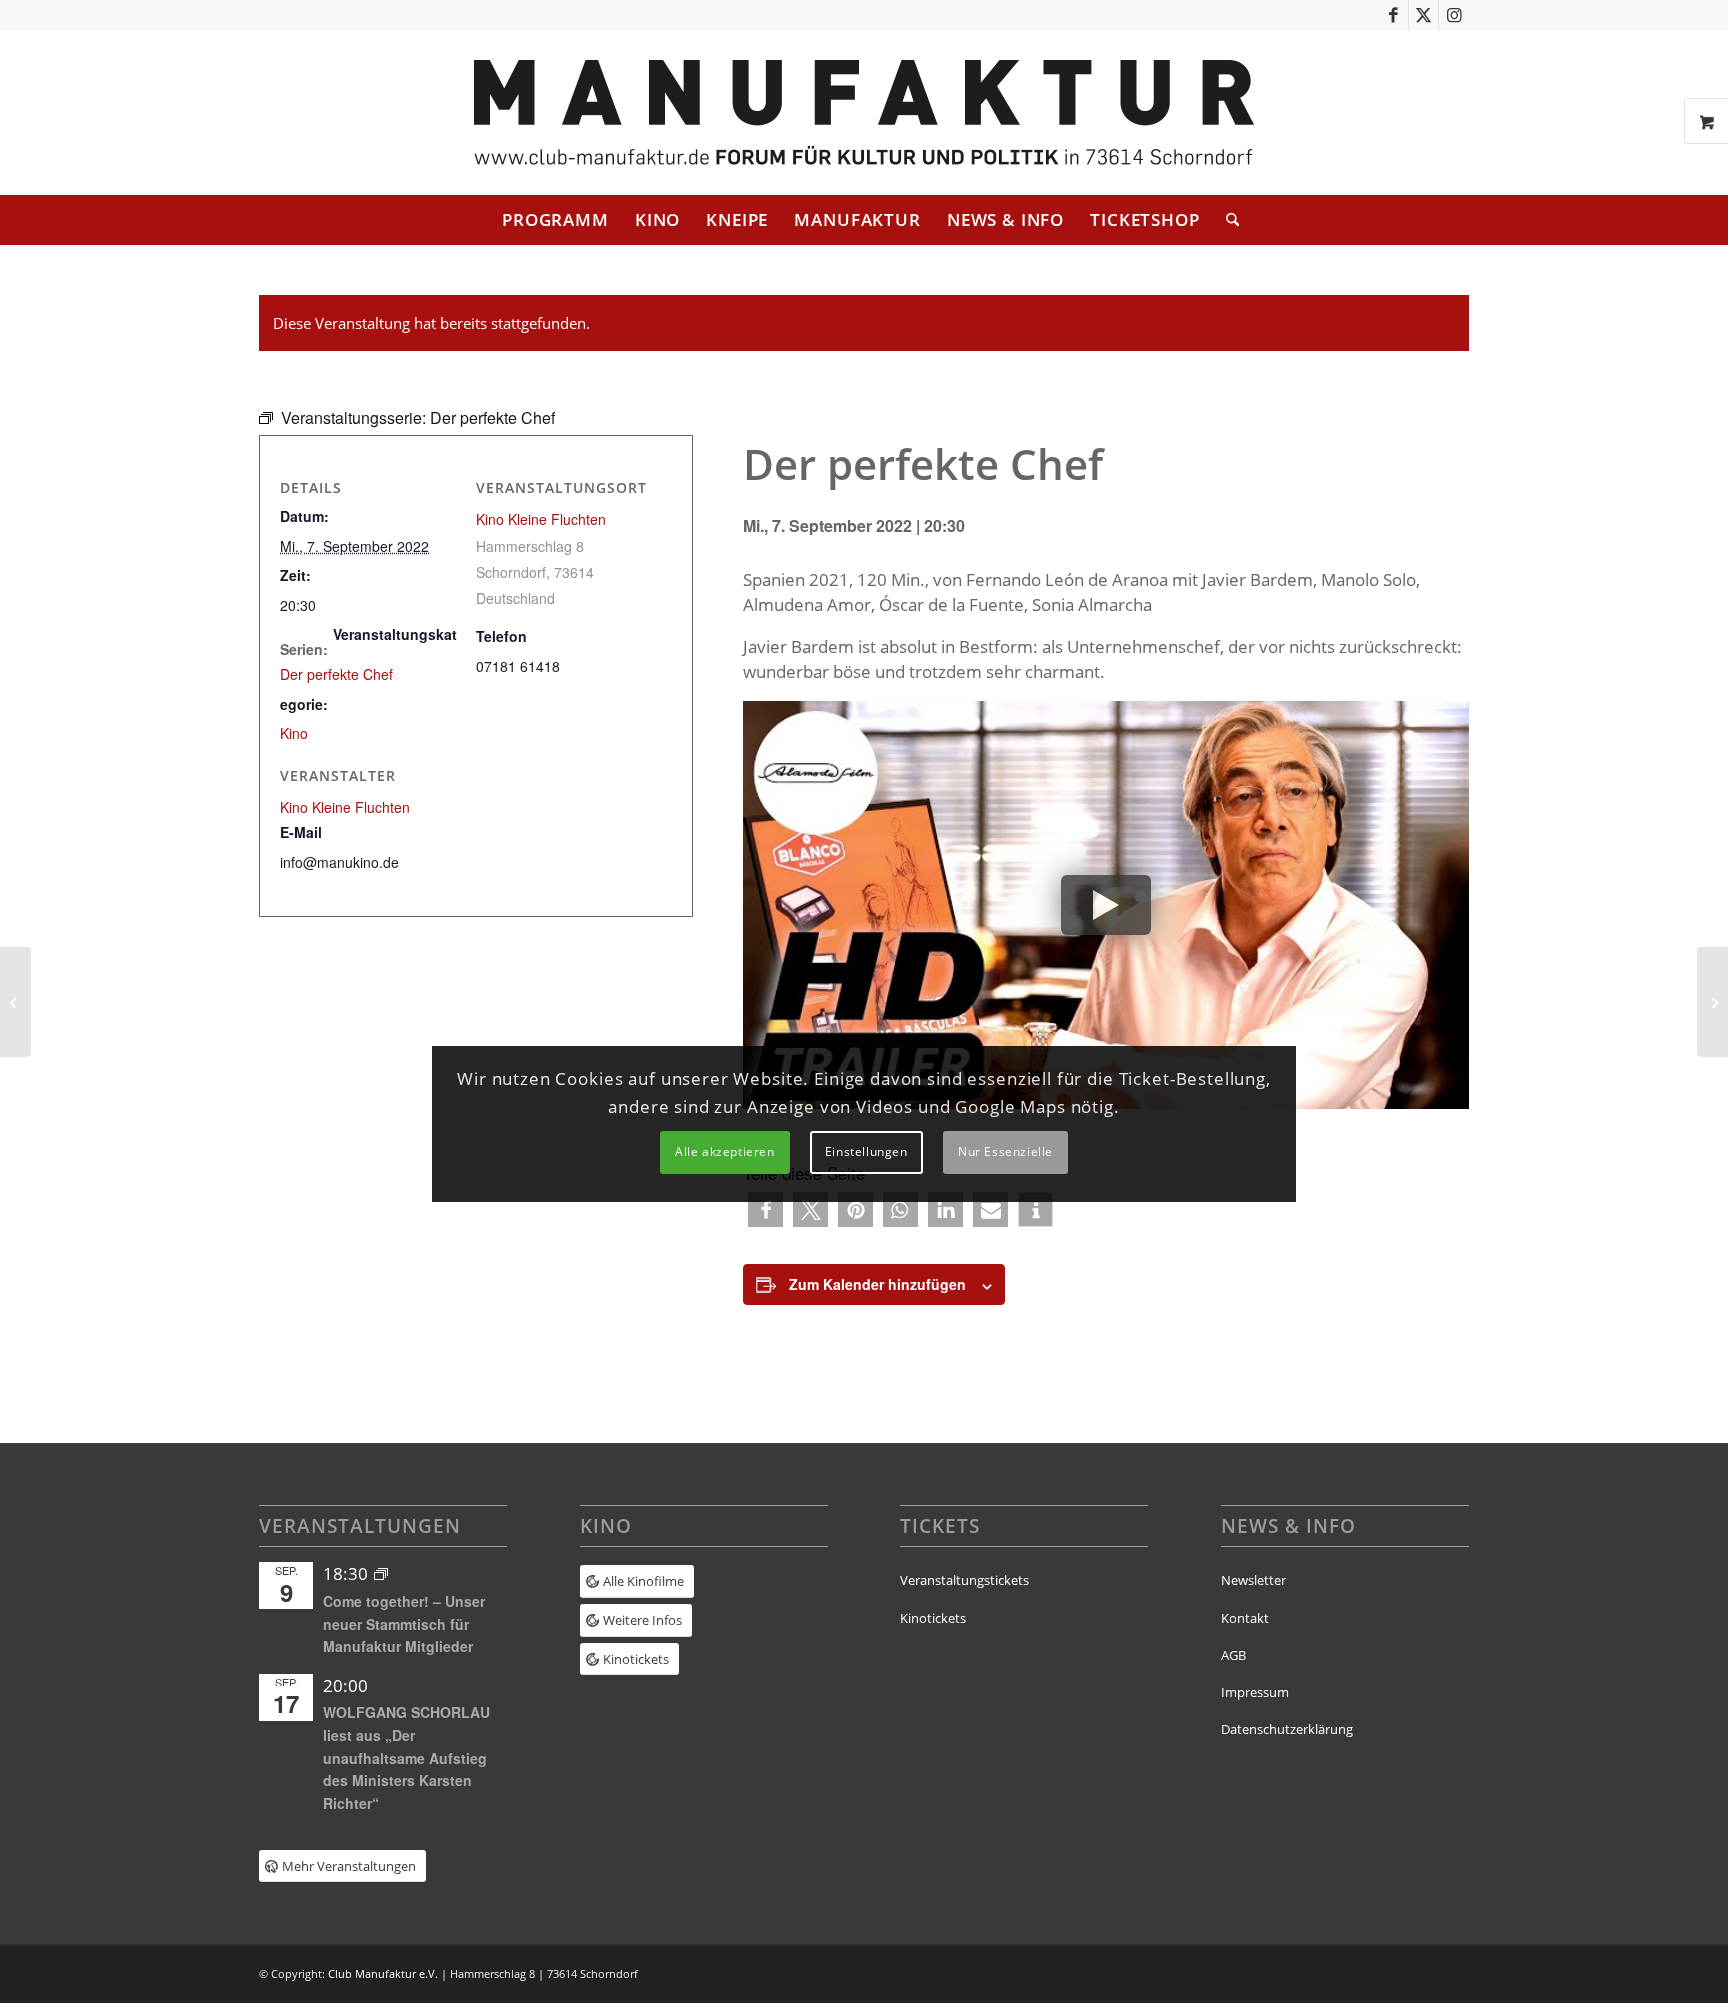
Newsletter (1253, 1580)
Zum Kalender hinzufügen (877, 1284)
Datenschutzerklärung (1287, 1729)
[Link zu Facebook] (1393, 15)
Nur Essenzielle (1005, 1151)
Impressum (1255, 1692)
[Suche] (1226, 220)
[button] (765, 1209)
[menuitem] (555, 220)
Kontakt (1245, 1618)
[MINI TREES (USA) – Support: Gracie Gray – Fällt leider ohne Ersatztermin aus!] (1712, 1002)
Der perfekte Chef (336, 674)
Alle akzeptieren (725, 1151)
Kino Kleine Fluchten (541, 519)
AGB (1233, 1655)
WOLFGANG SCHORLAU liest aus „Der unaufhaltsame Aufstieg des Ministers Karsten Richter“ (406, 1757)
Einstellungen (866, 1151)
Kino (294, 733)
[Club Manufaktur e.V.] (864, 112)
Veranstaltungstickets (964, 1580)
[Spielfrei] (15, 1002)
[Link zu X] (1423, 15)
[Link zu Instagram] (1454, 15)
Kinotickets (933, 1618)
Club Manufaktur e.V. (383, 1973)
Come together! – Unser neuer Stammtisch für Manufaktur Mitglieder (404, 1623)
